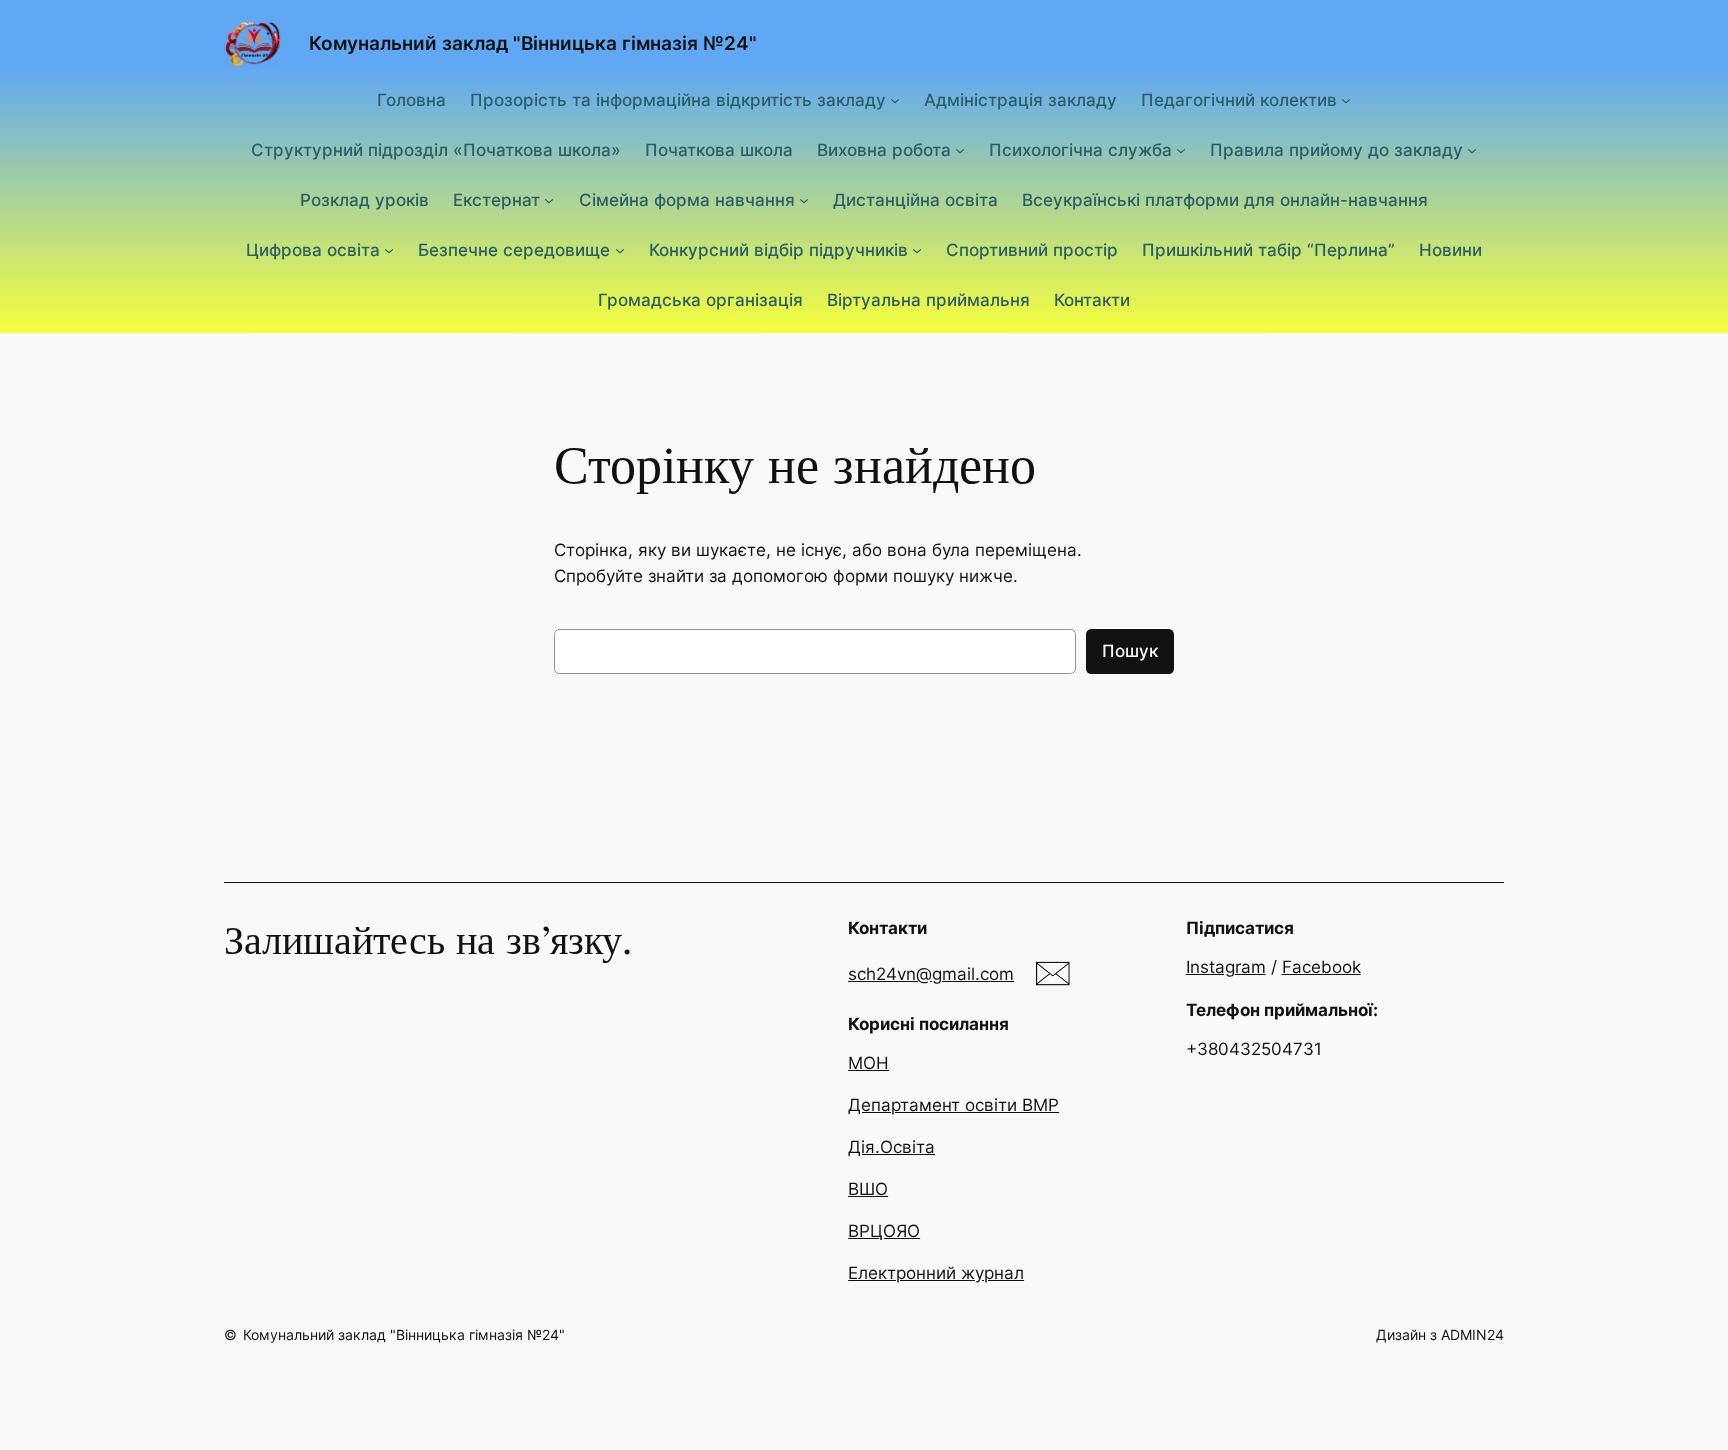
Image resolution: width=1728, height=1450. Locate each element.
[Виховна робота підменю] (960, 150)
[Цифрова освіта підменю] (389, 250)
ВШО (868, 1189)
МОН (868, 1063)
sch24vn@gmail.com (931, 974)
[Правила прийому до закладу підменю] (1472, 150)
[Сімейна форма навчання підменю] (804, 200)
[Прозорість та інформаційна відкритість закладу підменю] (895, 99)
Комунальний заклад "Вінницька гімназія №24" (533, 43)
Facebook (1321, 967)
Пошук (1130, 651)
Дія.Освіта (891, 1147)
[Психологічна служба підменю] (1181, 150)
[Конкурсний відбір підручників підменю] (917, 250)
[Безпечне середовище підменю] (620, 250)
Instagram (1226, 967)
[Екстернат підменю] (549, 200)
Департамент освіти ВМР (953, 1105)
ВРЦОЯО (884, 1231)
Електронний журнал (936, 1273)
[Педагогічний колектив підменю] (1346, 99)
